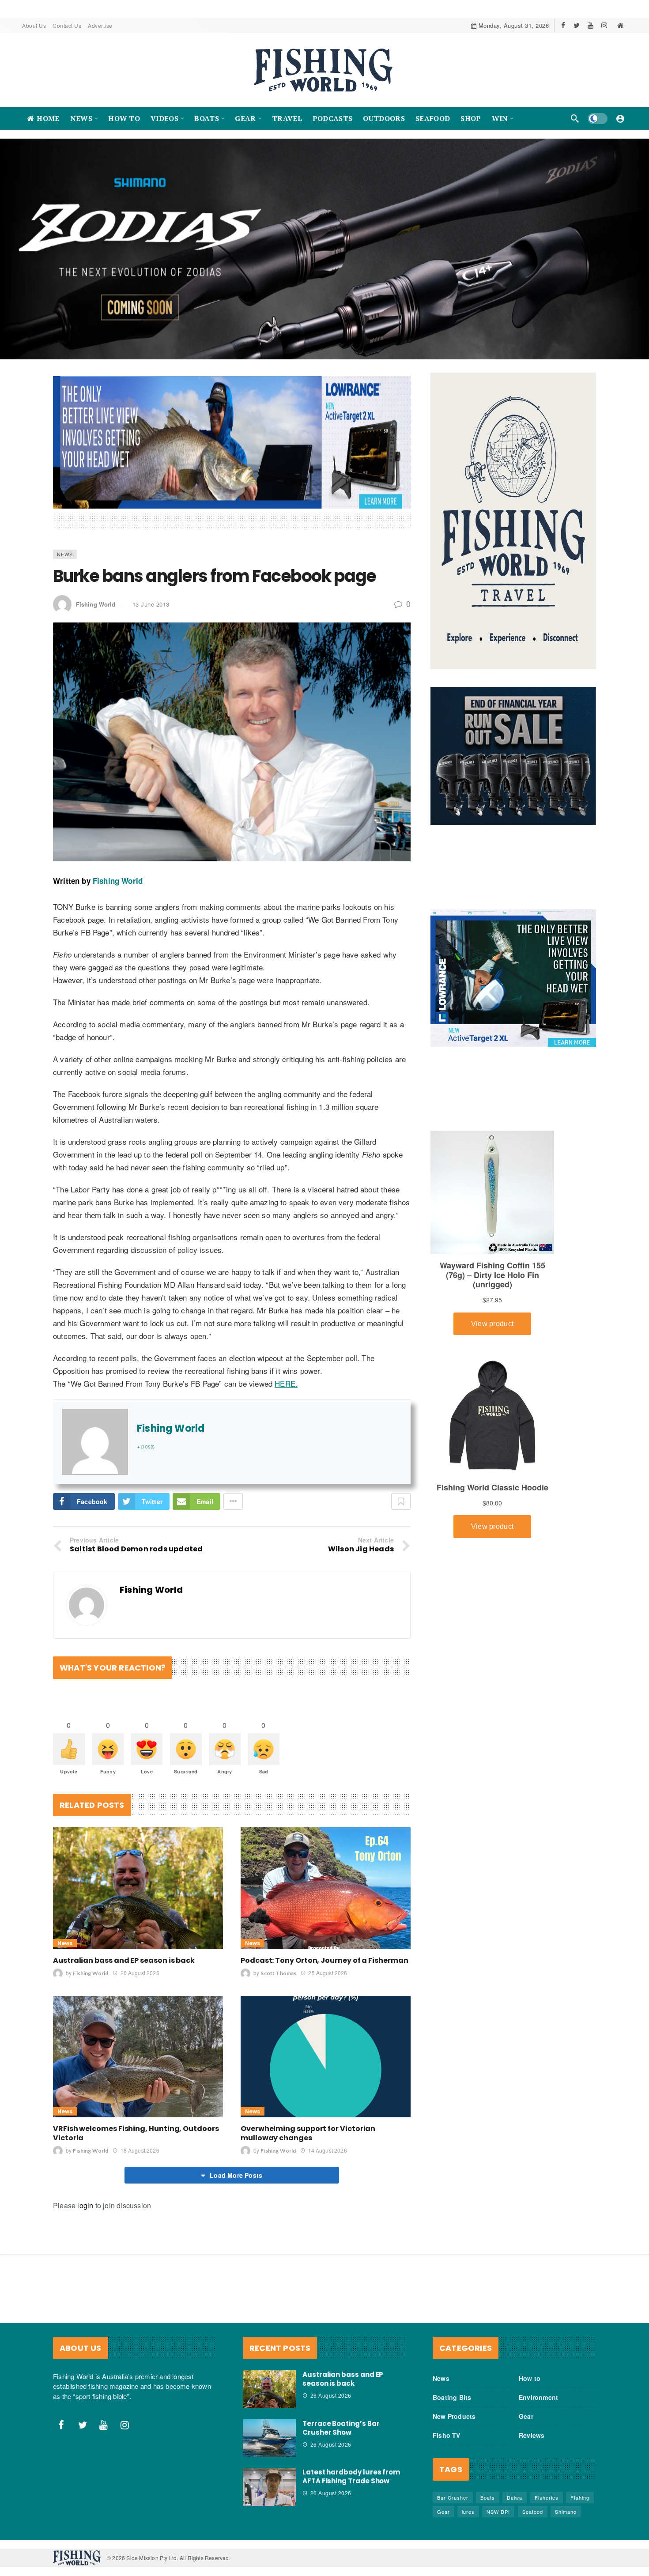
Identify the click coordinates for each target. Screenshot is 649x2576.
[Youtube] (591, 25)
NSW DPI (498, 2455)
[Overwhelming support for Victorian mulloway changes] (326, 1999)
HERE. (286, 1326)
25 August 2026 (328, 1915)
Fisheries (547, 2440)
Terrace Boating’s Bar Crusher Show (341, 2370)
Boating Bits (452, 2340)
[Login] (620, 118)
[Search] (575, 118)
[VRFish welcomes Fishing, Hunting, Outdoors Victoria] (138, 1999)
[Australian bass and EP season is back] (138, 1831)
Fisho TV (447, 2378)
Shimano (566, 2455)
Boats (488, 2440)
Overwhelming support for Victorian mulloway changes (308, 2076)
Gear (526, 2359)
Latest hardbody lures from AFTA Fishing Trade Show (351, 2419)
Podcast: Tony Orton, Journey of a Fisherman (324, 1903)
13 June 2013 (151, 547)
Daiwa (515, 2440)
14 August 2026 (327, 2093)
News (65, 497)
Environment (538, 2340)
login (85, 2148)
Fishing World (96, 547)
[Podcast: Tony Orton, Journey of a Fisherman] (326, 1831)
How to (530, 2321)
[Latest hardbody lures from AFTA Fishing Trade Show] (269, 2430)
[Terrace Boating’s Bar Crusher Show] (269, 2381)
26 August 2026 (140, 1915)
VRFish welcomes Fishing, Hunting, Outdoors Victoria (136, 2076)
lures (468, 2455)
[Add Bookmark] (401, 1445)
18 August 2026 (140, 2093)
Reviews (532, 2378)
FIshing (580, 2440)
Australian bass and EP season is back (124, 1903)
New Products (454, 2359)
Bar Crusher (453, 2440)
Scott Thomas (278, 1916)
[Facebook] (563, 25)
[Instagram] (604, 25)
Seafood (533, 2455)
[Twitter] (577, 25)
